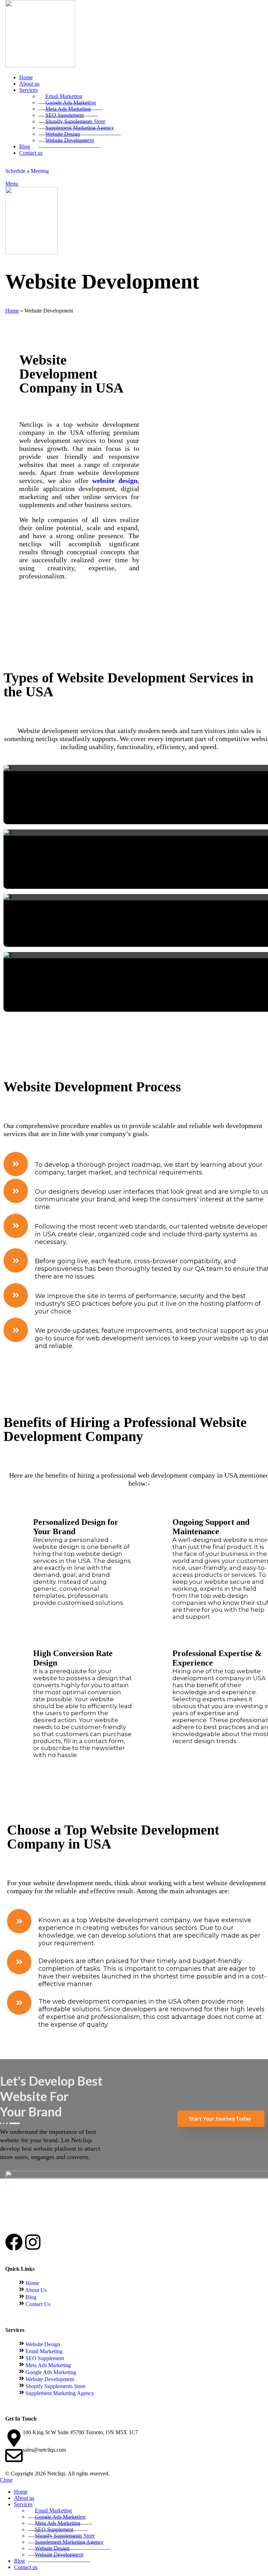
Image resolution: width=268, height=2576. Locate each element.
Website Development (70, 140)
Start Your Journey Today (220, 2118)
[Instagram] (33, 2242)
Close (6, 2480)
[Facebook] (14, 2242)
